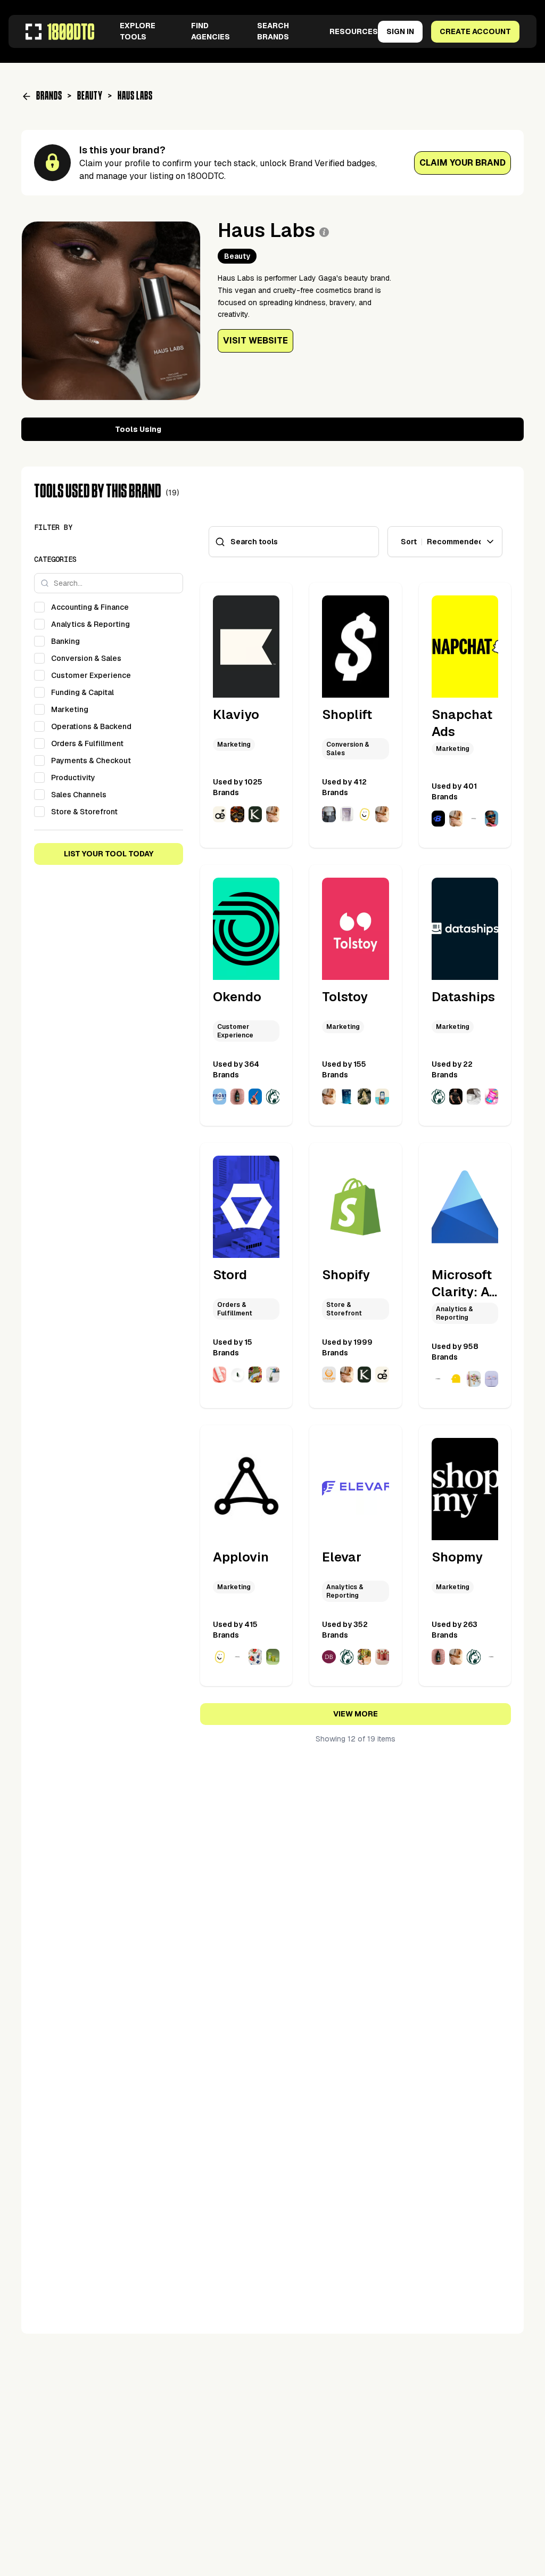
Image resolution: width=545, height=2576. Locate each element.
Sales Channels (79, 795)
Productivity (73, 778)
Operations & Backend (91, 726)
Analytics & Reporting (90, 624)
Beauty (90, 96)
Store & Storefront (84, 812)
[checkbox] (39, 607)
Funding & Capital (82, 692)
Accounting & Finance (90, 607)
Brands (49, 96)
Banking (65, 641)
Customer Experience (91, 675)
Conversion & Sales (86, 658)
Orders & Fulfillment (87, 743)
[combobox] (445, 542)
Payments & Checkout (91, 760)
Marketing (70, 709)
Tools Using (138, 429)
